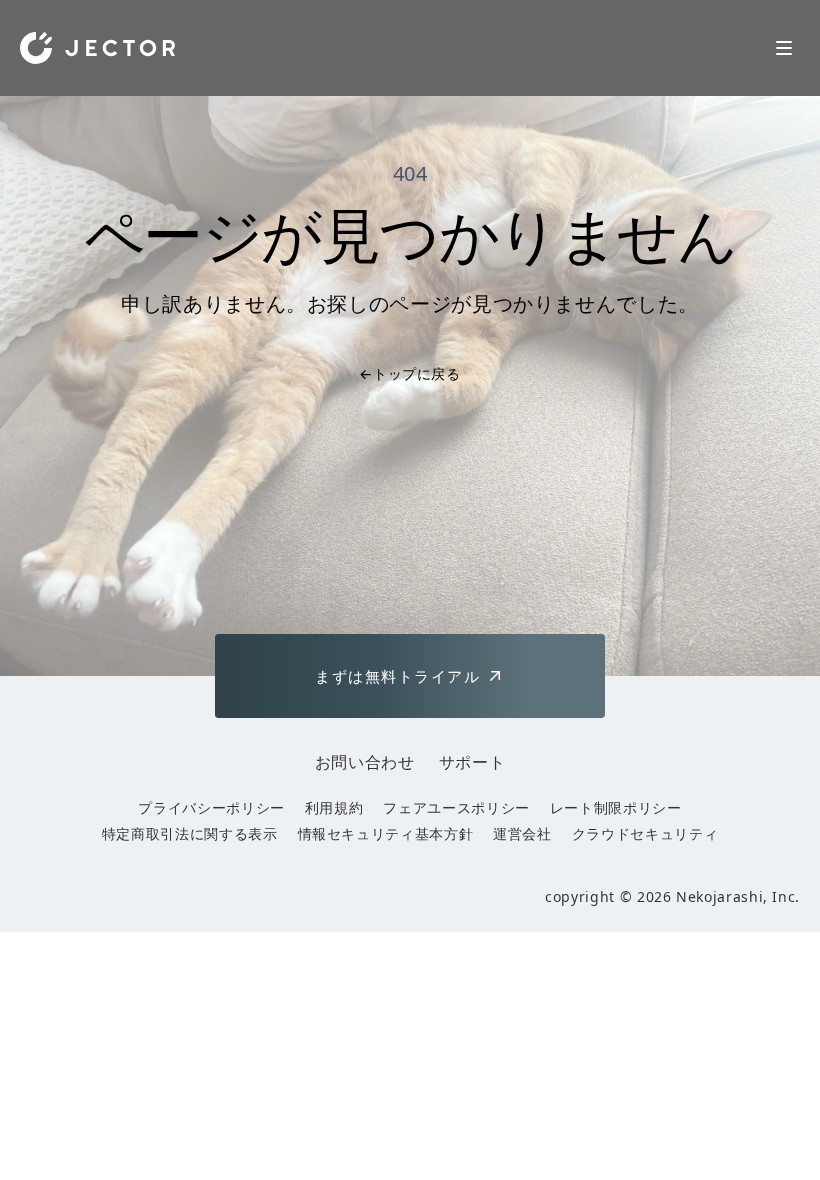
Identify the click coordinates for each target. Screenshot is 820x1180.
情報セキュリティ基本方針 (386, 833)
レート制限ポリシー (616, 807)
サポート (472, 762)
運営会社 (522, 833)
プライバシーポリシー (211, 807)
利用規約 (334, 807)
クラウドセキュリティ (645, 833)
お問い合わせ (365, 762)
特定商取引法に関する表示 (190, 833)
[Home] (97, 48)
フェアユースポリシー (456, 807)
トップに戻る (409, 373)
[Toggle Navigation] (784, 48)
